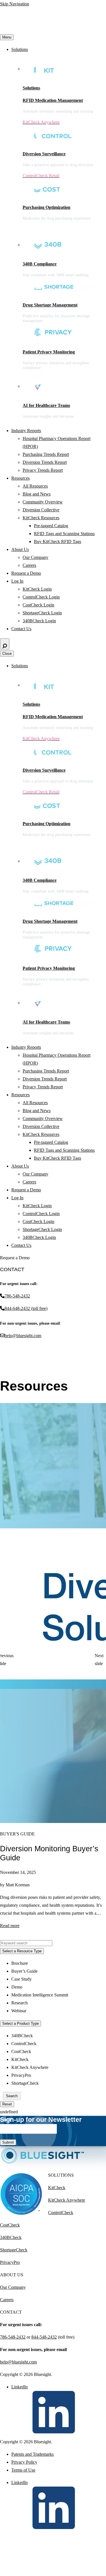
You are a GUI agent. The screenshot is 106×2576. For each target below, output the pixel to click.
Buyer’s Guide (24, 1971)
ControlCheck (24, 2044)
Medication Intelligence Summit (40, 1995)
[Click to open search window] (5, 644)
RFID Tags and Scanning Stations (64, 534)
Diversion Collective (41, 510)
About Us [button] (20, 549)
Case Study (21, 1979)
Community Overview (43, 502)
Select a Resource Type (22, 1951)
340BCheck (22, 2036)
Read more (10, 1926)
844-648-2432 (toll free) (26, 1308)
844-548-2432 (44, 2337)
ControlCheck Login (41, 597)
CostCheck (21, 2051)
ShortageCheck (25, 2083)
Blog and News (37, 494)
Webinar (19, 2011)
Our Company (35, 557)
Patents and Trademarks (33, 2454)
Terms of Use (23, 2470)
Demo (17, 1987)
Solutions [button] (20, 49)
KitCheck (20, 2059)
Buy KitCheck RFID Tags (58, 541)
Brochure (20, 1963)
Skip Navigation (15, 4)
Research (20, 2003)
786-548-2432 (17, 1296)
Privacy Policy (24, 2462)
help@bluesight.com (23, 1336)
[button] (6, 1660)
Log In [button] (17, 581)
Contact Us (21, 629)
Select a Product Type (20, 2023)
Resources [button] (20, 478)
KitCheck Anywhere (30, 2067)
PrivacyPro (21, 2075)
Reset (7, 2104)
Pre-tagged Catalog (51, 526)
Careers (29, 565)
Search (12, 2096)
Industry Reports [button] (26, 431)
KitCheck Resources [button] (41, 518)
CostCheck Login (38, 605)
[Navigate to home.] (53, 29)
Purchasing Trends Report (46, 454)
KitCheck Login (37, 589)
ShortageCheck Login (42, 613)
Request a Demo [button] (26, 573)
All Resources (35, 486)
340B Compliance (40, 264)
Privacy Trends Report (43, 470)
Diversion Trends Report (45, 462)
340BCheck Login (39, 621)
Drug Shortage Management (50, 305)
